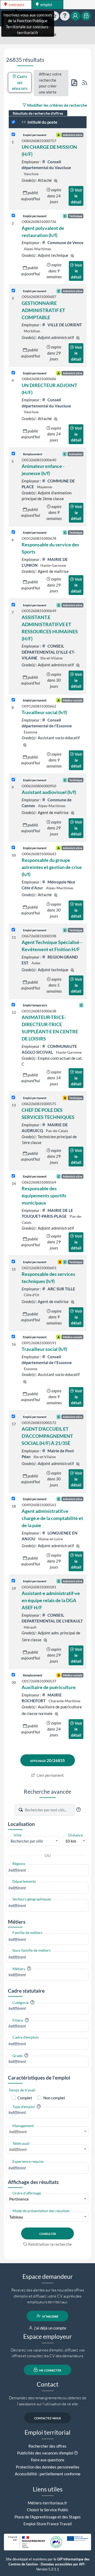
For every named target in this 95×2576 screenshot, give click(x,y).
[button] (78, 1810)
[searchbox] (47, 1870)
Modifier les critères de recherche (57, 105)
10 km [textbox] (71, 1841)
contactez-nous (48, 2418)
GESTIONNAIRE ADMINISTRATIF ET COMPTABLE (43, 310)
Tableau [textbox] (16, 2217)
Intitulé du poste (42, 122)
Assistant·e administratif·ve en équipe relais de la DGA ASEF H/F (51, 1600)
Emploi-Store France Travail (48, 2524)
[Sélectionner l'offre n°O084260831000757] (13, 135)
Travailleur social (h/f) (44, 712)
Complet (25, 2098)
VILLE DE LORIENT (64, 325)
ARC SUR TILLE (61, 1289)
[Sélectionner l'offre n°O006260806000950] (13, 780)
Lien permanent (50, 1775)
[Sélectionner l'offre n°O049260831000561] (13, 1499)
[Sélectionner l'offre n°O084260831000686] (13, 373)
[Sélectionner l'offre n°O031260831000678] (13, 532)
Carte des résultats (20, 82)
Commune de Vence (65, 243)
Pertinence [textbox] (19, 2199)
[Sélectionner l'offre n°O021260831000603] (13, 1262)
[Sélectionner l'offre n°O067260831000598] (13, 930)
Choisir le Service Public (48, 2510)
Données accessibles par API (63, 2564)
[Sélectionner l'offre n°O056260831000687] (13, 291)
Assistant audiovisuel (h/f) (49, 792)
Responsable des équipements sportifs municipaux (44, 1196)
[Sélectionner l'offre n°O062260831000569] (13, 1176)
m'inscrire (50, 2316)
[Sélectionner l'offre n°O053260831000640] (13, 454)
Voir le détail (77, 196)
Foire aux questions (48, 2460)
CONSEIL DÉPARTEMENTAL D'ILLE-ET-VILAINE (48, 652)
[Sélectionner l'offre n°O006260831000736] (13, 216)
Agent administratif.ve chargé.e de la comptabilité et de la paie (52, 1518)
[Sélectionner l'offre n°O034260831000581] (13, 1581)
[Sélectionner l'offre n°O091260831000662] (13, 700)
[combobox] (34, 1841)
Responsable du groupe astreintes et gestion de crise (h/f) (52, 867)
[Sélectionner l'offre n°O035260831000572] (13, 1417)
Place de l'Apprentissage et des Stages (48, 2517)
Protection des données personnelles (48, 2467)
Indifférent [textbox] (18, 2132)
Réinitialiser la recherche (50, 2244)
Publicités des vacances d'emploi (45, 2453)
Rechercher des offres (47, 2446)
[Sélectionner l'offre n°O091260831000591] (13, 1337)
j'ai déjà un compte (50, 2328)
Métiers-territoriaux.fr (47, 2503)
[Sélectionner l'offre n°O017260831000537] (13, 1675)
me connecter (50, 2370)
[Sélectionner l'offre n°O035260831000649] (13, 605)
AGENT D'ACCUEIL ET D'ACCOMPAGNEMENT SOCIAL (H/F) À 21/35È (47, 1436)
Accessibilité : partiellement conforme (48, 2474)
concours (16, 4)
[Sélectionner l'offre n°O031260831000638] (13, 1005)
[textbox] (34, 1841)
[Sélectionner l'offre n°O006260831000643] (13, 848)
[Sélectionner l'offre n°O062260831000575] (13, 1098)
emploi (46, 4)
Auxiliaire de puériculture (49, 1687)
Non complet (54, 2098)
